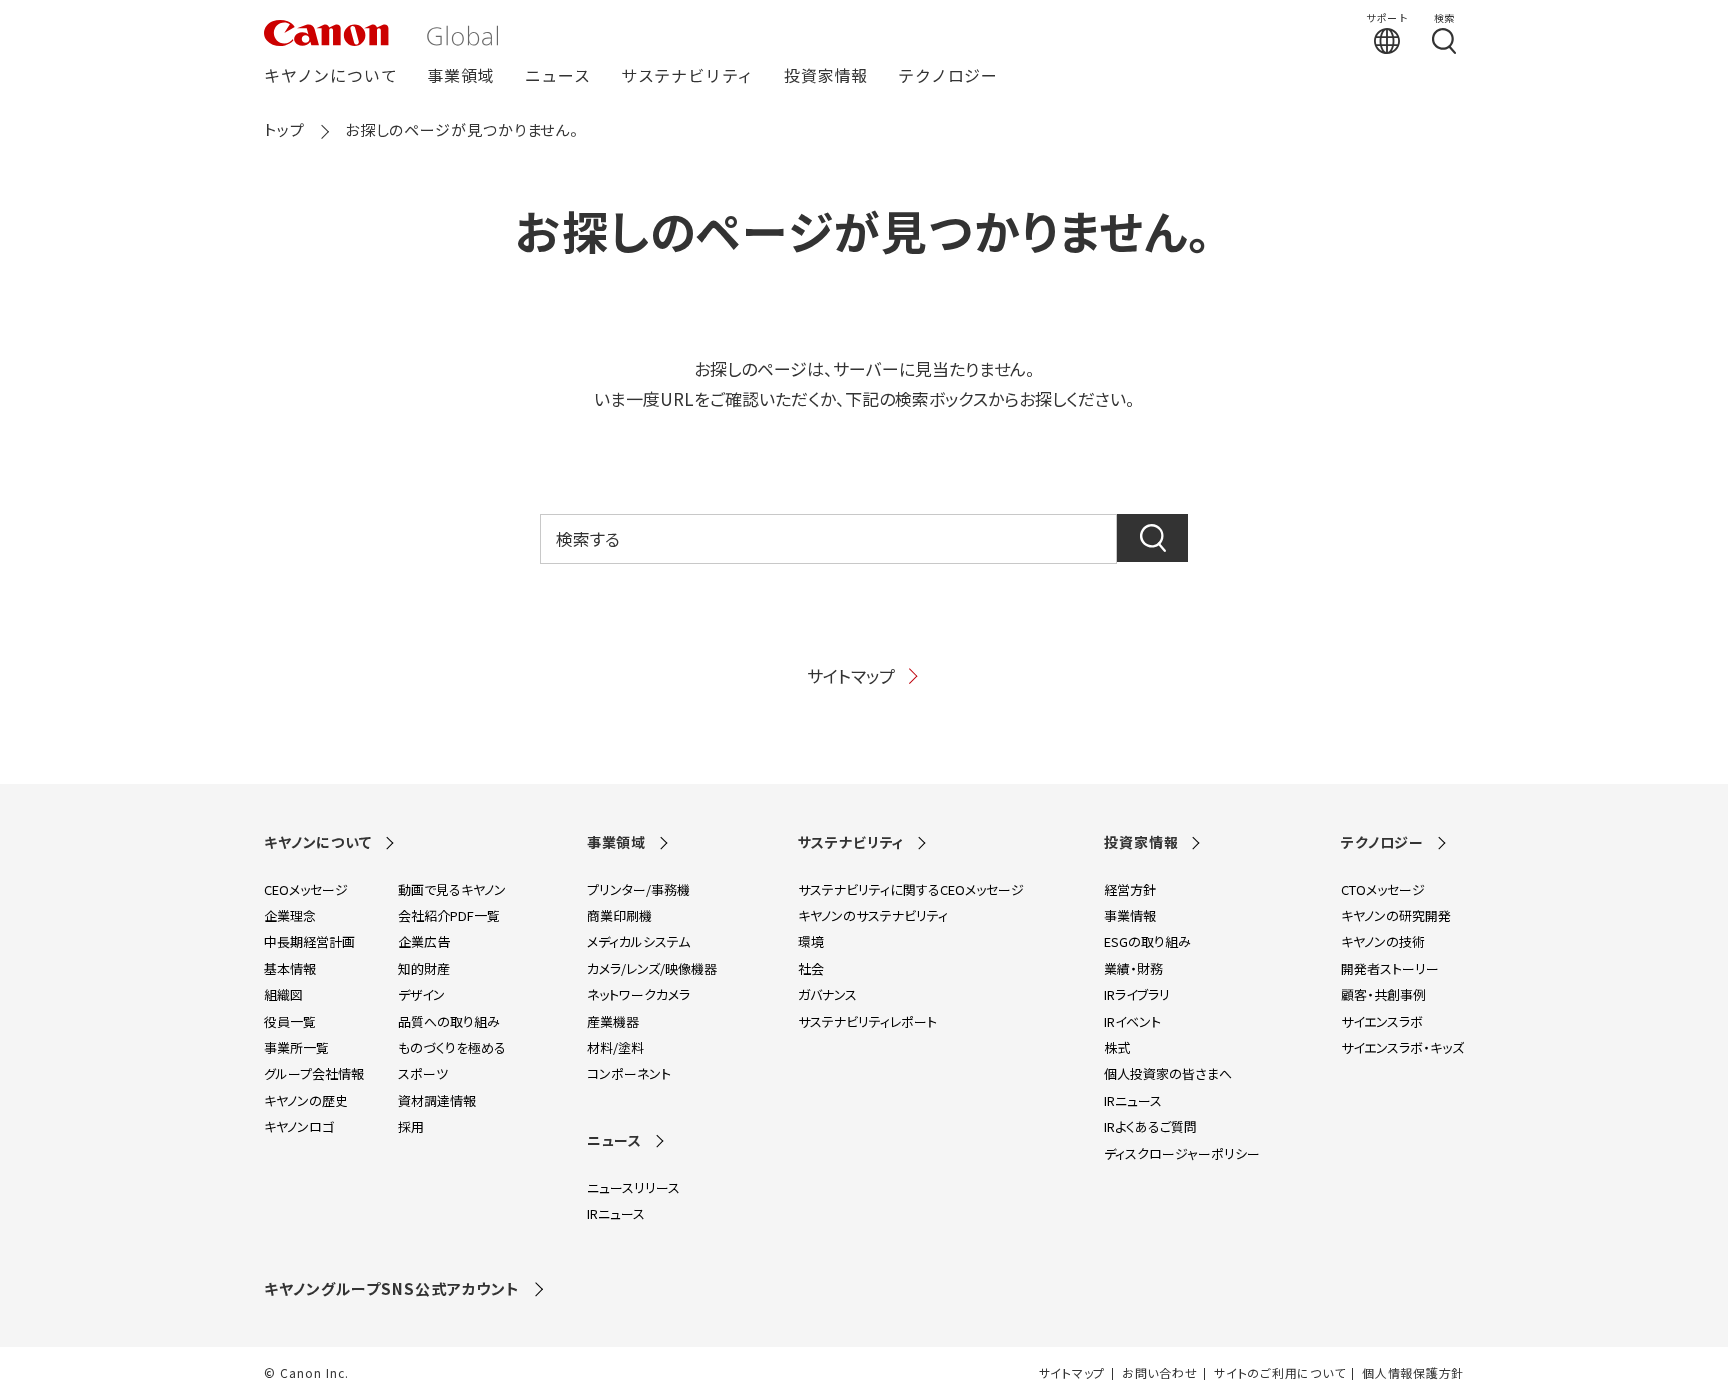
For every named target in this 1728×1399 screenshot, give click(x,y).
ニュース (558, 76)
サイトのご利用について (1279, 1373)
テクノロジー (948, 76)
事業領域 (460, 76)
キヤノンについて (330, 76)
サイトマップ (851, 675)
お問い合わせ (1159, 1373)
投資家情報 (826, 76)
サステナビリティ (687, 76)
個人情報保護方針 (1413, 1373)
